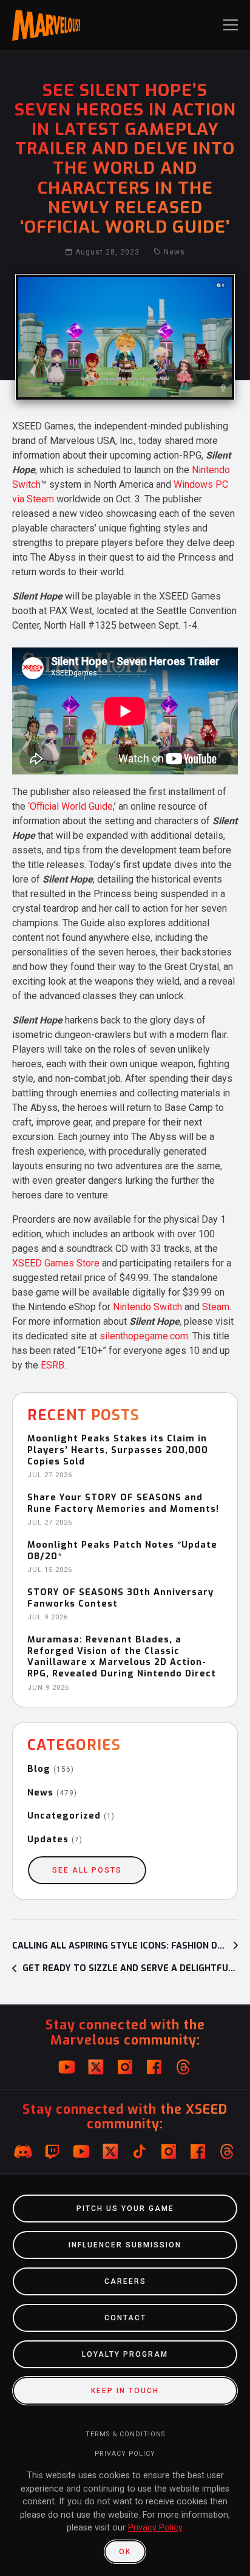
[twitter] (96, 2067)
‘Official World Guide (70, 806)
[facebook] (154, 2067)
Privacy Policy (125, 2454)
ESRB (52, 1365)
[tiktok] (140, 2151)
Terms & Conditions (125, 2434)
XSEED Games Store (56, 1263)
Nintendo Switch (147, 1307)
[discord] (23, 2151)
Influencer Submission (125, 2245)
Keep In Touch (125, 2391)
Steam (216, 1307)
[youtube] (67, 2067)
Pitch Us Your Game (125, 2209)
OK (125, 2552)
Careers (125, 2281)
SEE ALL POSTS (87, 1870)
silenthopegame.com (144, 1336)
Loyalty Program (125, 2354)
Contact (125, 2318)
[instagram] (125, 2067)
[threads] (183, 2067)
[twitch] (52, 2151)
